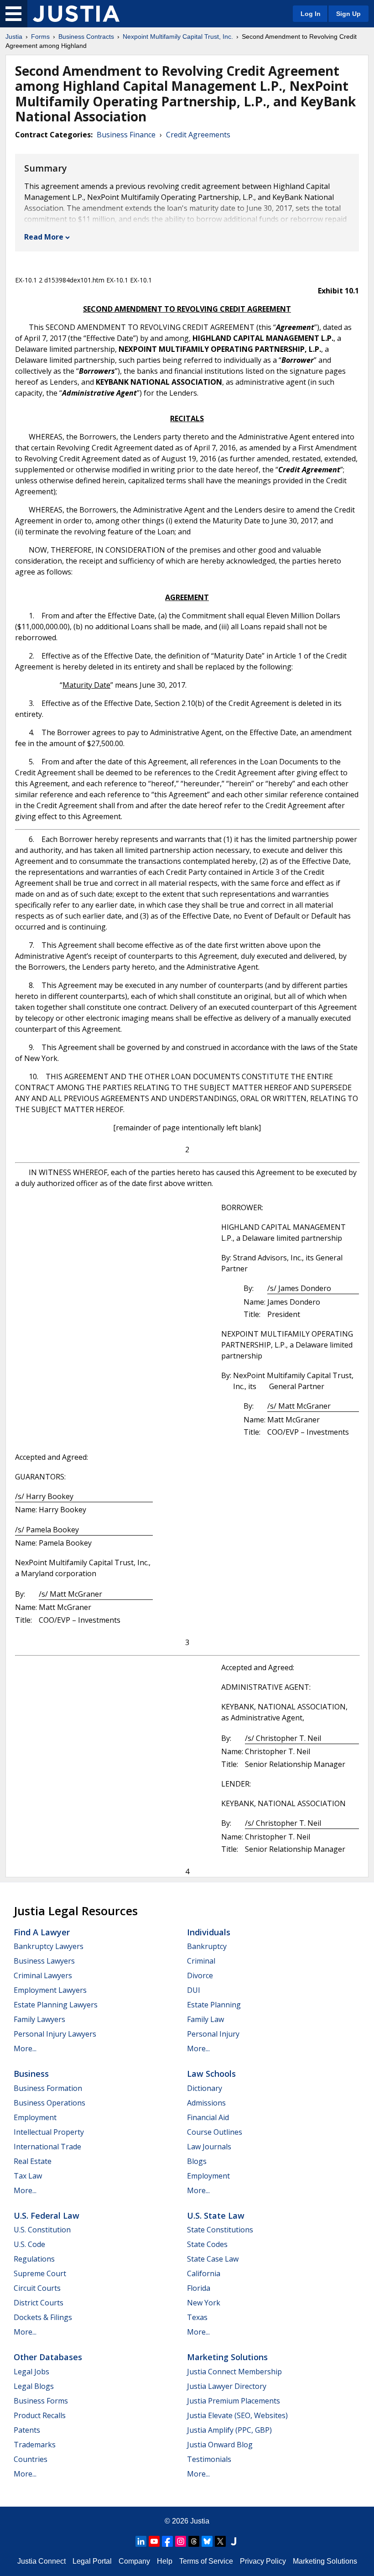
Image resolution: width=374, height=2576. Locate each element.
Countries (31, 2459)
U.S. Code (29, 2244)
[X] (220, 2541)
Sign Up (348, 14)
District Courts (39, 2303)
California (204, 2273)
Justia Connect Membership (234, 2372)
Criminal (201, 1961)
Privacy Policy (263, 2561)
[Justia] (76, 14)
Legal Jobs (31, 2372)
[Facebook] (167, 2541)
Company (134, 2561)
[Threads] (194, 2541)
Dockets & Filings (43, 2317)
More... (25, 2048)
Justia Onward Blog (220, 2445)
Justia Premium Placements (234, 2401)
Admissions (206, 2103)
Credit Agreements (198, 135)
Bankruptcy (207, 1946)
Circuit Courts (37, 2288)
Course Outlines (215, 2132)
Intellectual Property (49, 2132)
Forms (40, 37)
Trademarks (35, 2445)
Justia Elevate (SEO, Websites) (237, 2415)
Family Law (205, 2019)
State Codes (207, 2244)
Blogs (197, 2161)
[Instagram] (181, 2541)
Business (31, 2074)
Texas (197, 2317)
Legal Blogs (34, 2386)
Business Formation (48, 2088)
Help (165, 2561)
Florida (199, 2288)
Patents (27, 2430)
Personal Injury (213, 2034)
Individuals (209, 1932)
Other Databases (48, 2357)
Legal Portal (92, 2561)
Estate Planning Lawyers (56, 2005)
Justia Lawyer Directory (227, 2386)
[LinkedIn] (141, 2541)
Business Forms (41, 2401)
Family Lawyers (39, 2019)
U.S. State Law (216, 2215)
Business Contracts (86, 37)
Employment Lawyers (50, 1990)
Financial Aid (208, 2117)
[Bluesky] (207, 2541)
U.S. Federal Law (47, 2215)
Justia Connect (42, 2561)
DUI (194, 1990)
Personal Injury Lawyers (55, 2034)
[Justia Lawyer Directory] (234, 2541)
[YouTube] (154, 2541)
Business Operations (49, 2103)
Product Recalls (40, 2415)
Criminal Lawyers (43, 1975)
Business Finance (126, 135)
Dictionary (205, 2088)
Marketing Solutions (227, 2357)
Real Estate (33, 2161)
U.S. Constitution (42, 2230)
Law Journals (209, 2147)
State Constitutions (220, 2230)
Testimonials (209, 2459)
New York (204, 2303)
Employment (35, 2117)
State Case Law (213, 2259)
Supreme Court (40, 2273)
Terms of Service (206, 2561)
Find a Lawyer (42, 1932)
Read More (44, 237)
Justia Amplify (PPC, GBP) (229, 2430)
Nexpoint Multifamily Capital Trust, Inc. (178, 37)
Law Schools (211, 2074)
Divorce (200, 1975)
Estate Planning (214, 2005)
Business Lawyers (44, 1961)
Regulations (34, 2259)
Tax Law (28, 2176)
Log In (311, 14)
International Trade (47, 2147)
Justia (14, 37)
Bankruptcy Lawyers (49, 1946)
